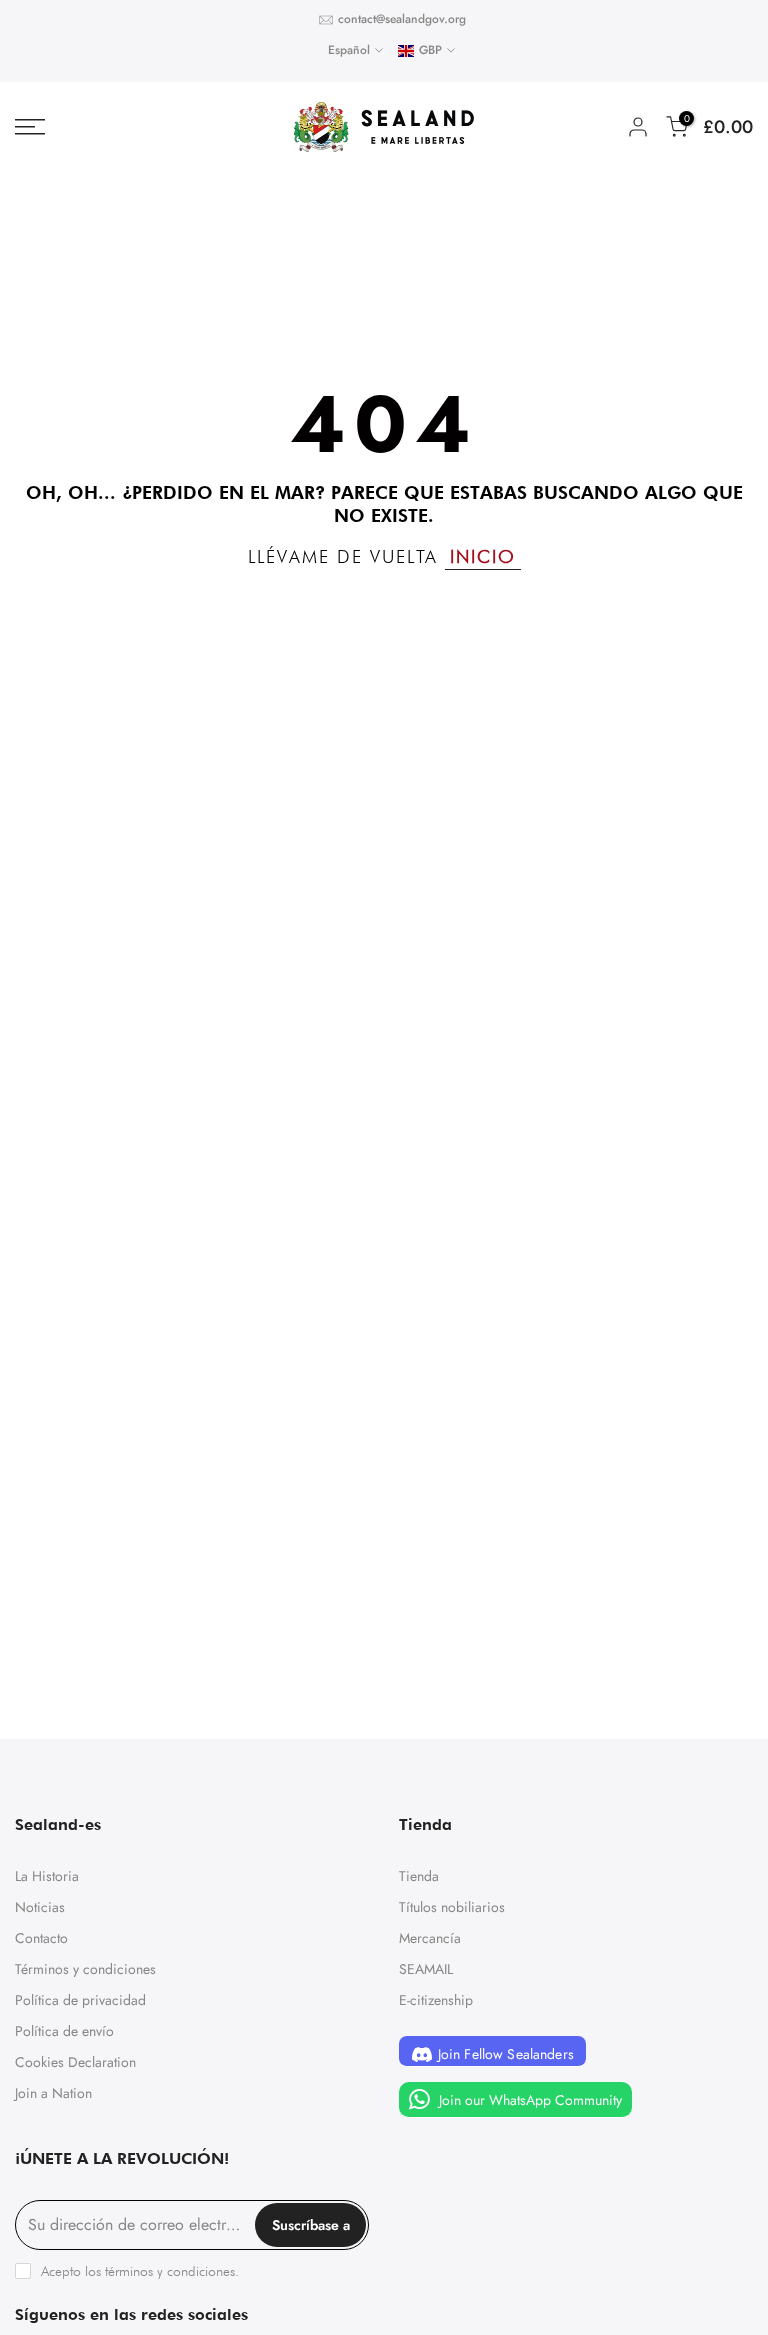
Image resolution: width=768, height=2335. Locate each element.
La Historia (47, 1876)
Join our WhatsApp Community (528, 2099)
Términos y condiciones (85, 1969)
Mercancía (430, 1938)
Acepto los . (140, 2271)
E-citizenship (436, 2000)
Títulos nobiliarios (452, 1907)
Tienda (419, 1876)
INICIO (483, 556)
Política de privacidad (80, 2000)
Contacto (41, 1938)
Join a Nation (53, 2093)
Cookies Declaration (75, 2062)
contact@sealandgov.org (402, 19)
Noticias (40, 1907)
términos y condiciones (170, 2271)
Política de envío (64, 2031)
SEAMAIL (426, 1969)
